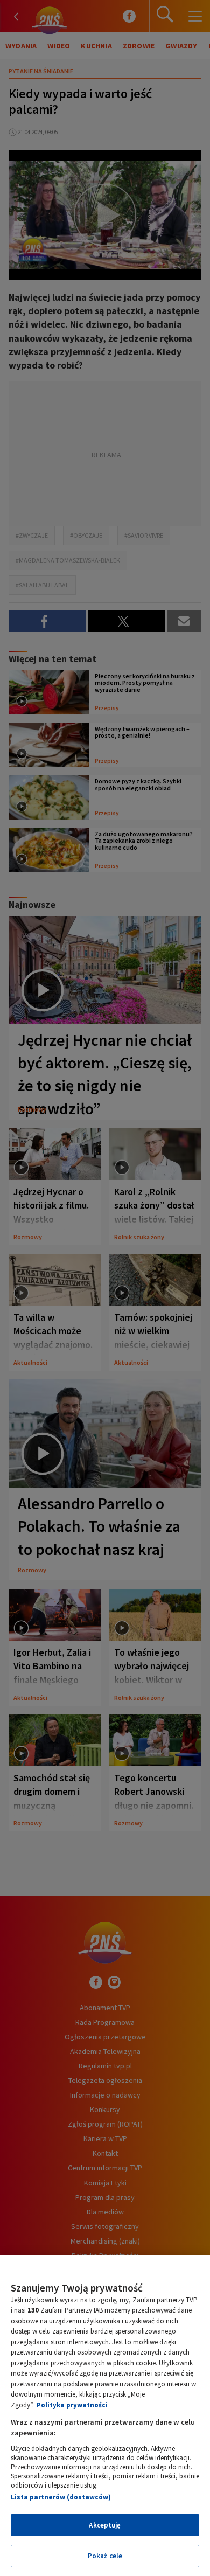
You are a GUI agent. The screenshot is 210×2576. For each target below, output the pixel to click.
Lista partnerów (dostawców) (61, 2497)
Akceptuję (105, 2525)
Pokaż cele (105, 2556)
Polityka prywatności (72, 2405)
